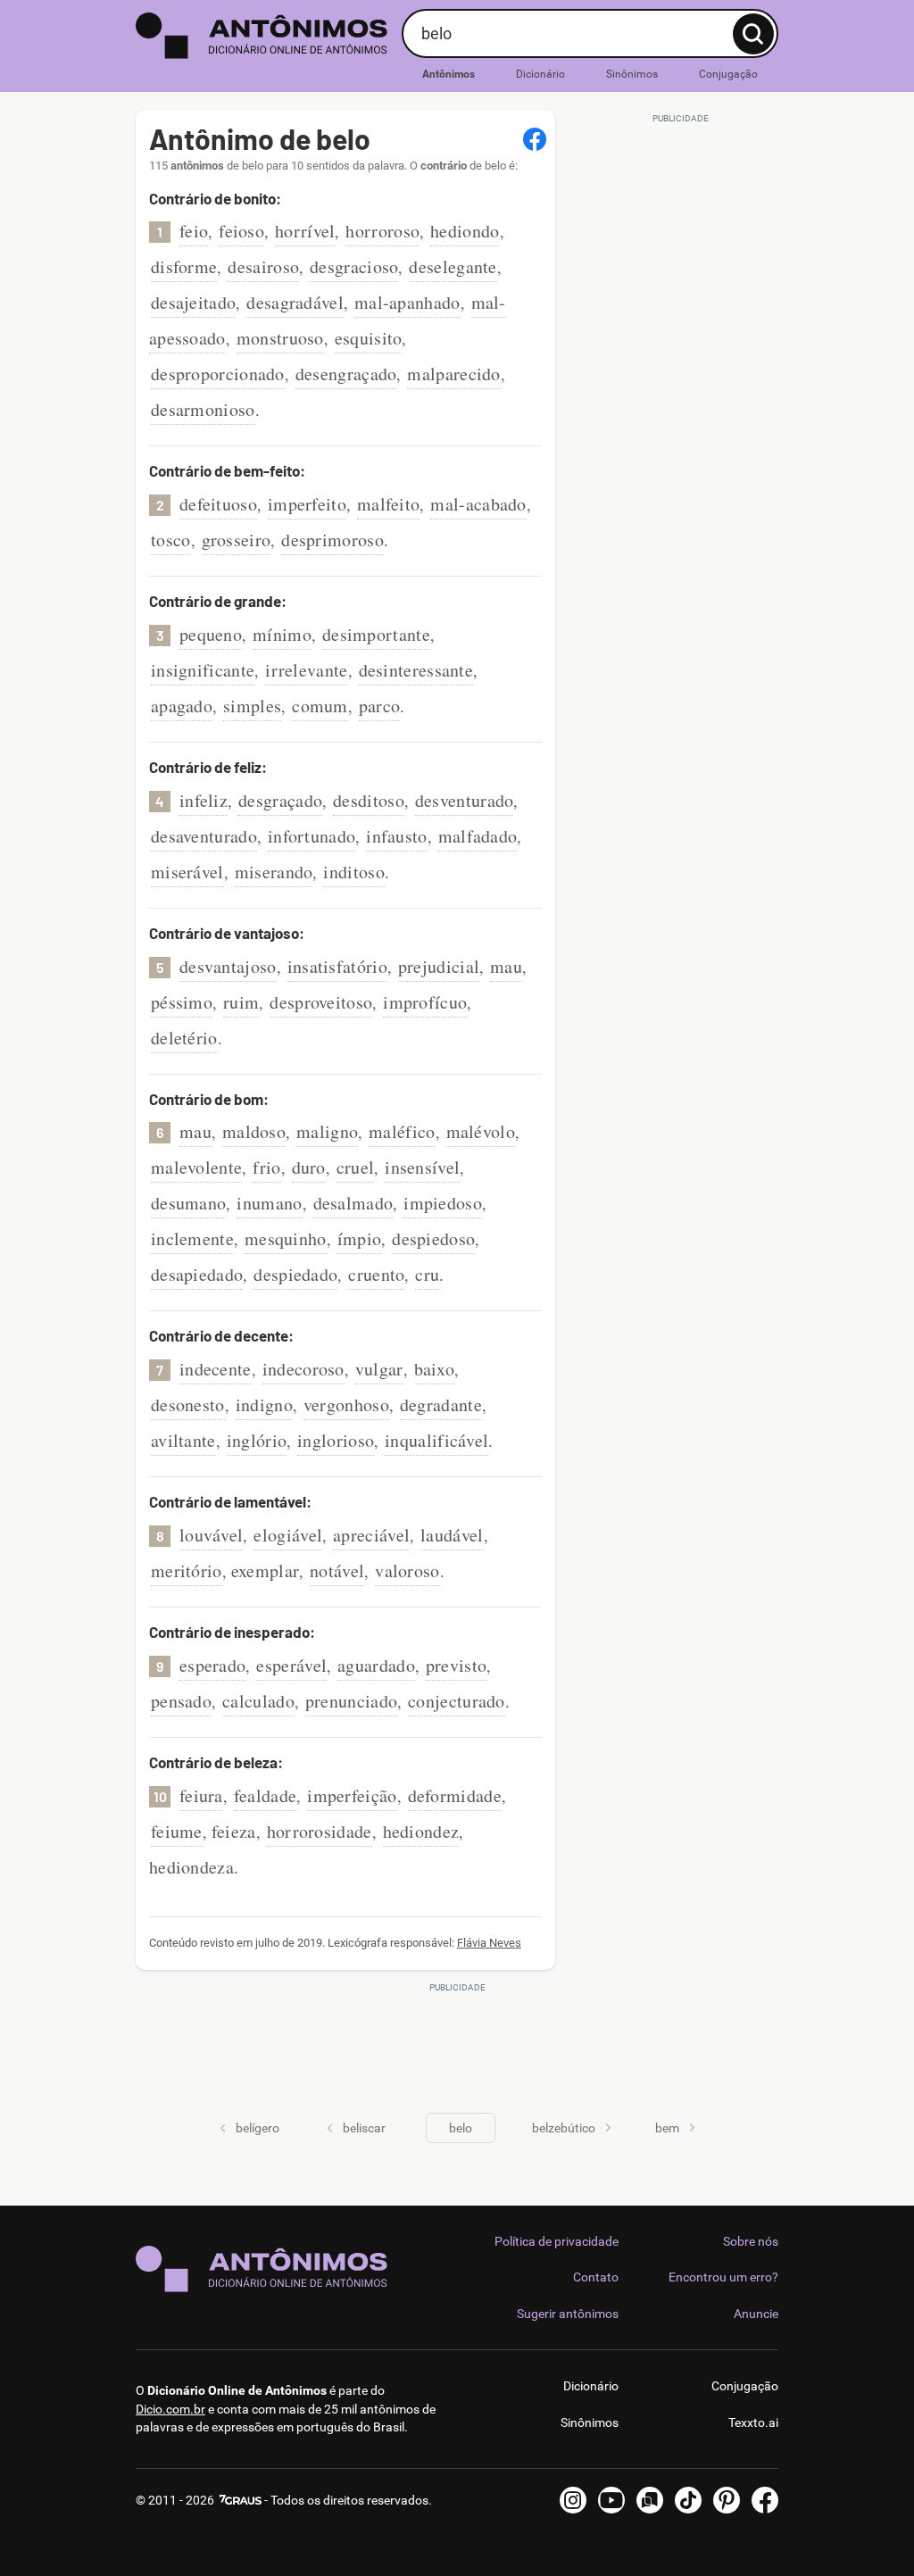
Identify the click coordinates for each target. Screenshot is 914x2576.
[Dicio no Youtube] (611, 2500)
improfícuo (425, 1002)
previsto (456, 1665)
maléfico (402, 1131)
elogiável (288, 1535)
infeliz (204, 800)
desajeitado (193, 302)
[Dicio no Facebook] (765, 2500)
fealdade (265, 1795)
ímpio (360, 1238)
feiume (177, 1831)
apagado (182, 706)
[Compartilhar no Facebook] (535, 139)
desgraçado (280, 800)
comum (320, 706)
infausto (396, 836)
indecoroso (303, 1369)
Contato (596, 2277)
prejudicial (439, 966)
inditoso (353, 872)
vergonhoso (346, 1404)
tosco (171, 540)
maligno (327, 1131)
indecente (216, 1369)
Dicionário (540, 74)
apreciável (371, 1535)
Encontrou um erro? (723, 2277)
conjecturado (457, 1701)
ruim (241, 1002)
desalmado (353, 1203)
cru (427, 1274)
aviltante (183, 1440)
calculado (258, 1701)
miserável (187, 872)
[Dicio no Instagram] (573, 2500)
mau (506, 966)
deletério (184, 1038)
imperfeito (307, 504)
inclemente (192, 1238)
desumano (188, 1203)
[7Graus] (239, 2500)
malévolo (481, 1131)
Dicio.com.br (170, 2409)
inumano (269, 1203)
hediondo (465, 231)
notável (337, 1571)
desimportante (376, 634)
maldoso (254, 1131)
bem (667, 2128)
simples (252, 706)
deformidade (455, 1795)
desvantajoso (228, 966)
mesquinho (286, 1238)
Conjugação (728, 74)
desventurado (465, 800)
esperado (212, 1665)
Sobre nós (751, 2241)
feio (194, 231)
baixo (435, 1369)
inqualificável (436, 1440)
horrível (305, 231)
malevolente (196, 1167)
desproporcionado (218, 374)
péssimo (182, 1002)
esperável (291, 1665)
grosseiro (237, 540)
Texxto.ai (753, 2422)
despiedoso (433, 1238)
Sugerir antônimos (568, 2314)
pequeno (211, 634)
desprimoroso (332, 540)
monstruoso (280, 338)
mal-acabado (478, 504)
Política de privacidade (557, 2241)
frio (266, 1167)
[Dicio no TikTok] (688, 2500)
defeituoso (218, 504)
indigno (264, 1404)
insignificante (203, 670)
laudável (452, 1535)
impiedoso (443, 1203)
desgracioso (354, 266)
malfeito (388, 504)
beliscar (364, 2128)
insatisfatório (337, 966)
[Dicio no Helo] (650, 2500)
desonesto (188, 1404)
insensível (422, 1167)
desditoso (369, 800)
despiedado (295, 1274)
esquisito (369, 338)
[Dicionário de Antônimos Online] (262, 36)
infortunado (312, 836)
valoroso (407, 1571)
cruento (376, 1274)
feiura (201, 1795)
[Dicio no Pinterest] (727, 2500)
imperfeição (352, 1795)
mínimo (282, 634)
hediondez (421, 1831)
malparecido (453, 374)
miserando (274, 872)
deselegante (453, 266)
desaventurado (204, 836)
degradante (441, 1404)
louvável (211, 1535)
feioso (241, 231)
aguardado (376, 1665)
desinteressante (416, 670)
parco (380, 706)
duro (309, 1167)
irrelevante (306, 670)
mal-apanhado (407, 302)
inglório (257, 1440)
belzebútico (564, 2128)
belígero (258, 2128)
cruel (356, 1167)
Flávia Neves (489, 1943)
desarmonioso (203, 409)
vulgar (379, 1369)
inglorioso (336, 1440)
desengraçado (346, 374)
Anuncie (756, 2314)
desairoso (263, 266)
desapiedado (197, 1274)
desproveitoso (321, 1002)
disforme (184, 266)
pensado (181, 1701)
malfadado (478, 836)
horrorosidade (320, 1831)
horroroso (382, 231)
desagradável (295, 302)
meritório (187, 1571)
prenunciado (351, 1701)
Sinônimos (632, 74)
